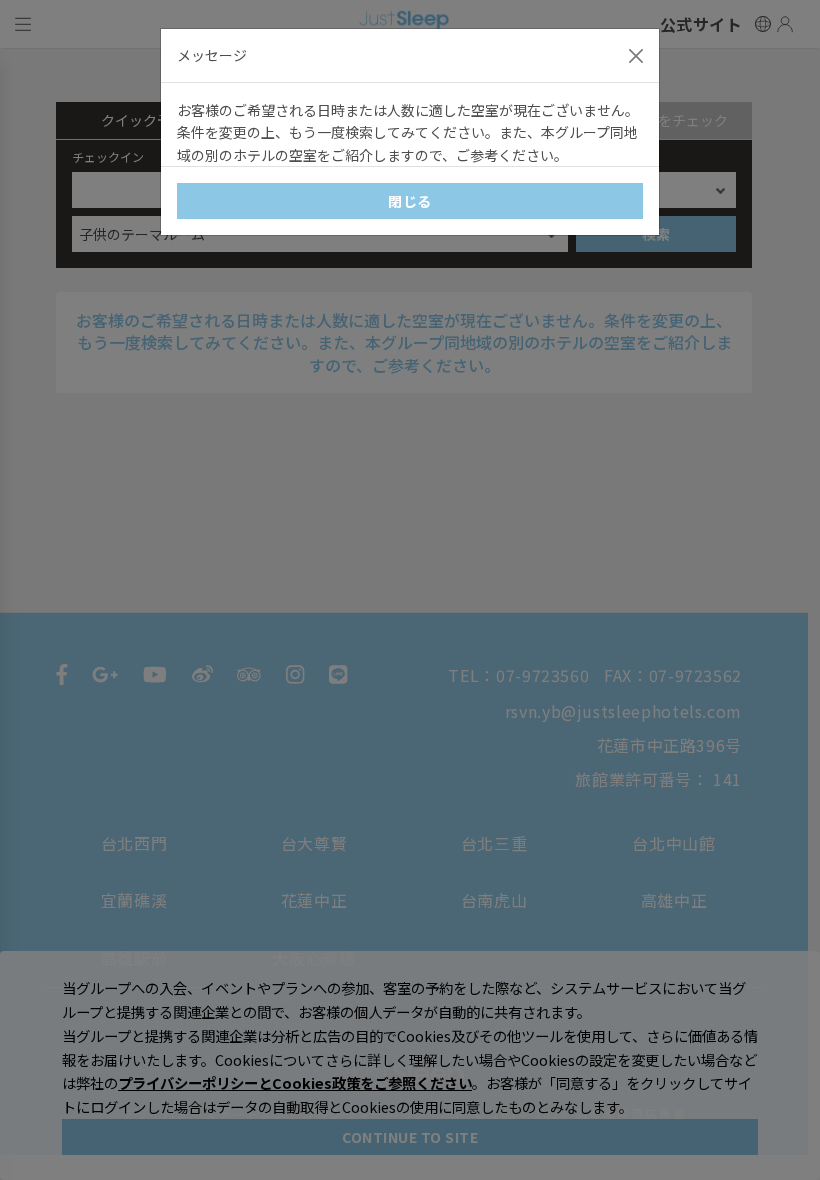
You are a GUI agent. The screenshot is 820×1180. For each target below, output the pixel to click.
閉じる (410, 201)
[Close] (636, 56)
